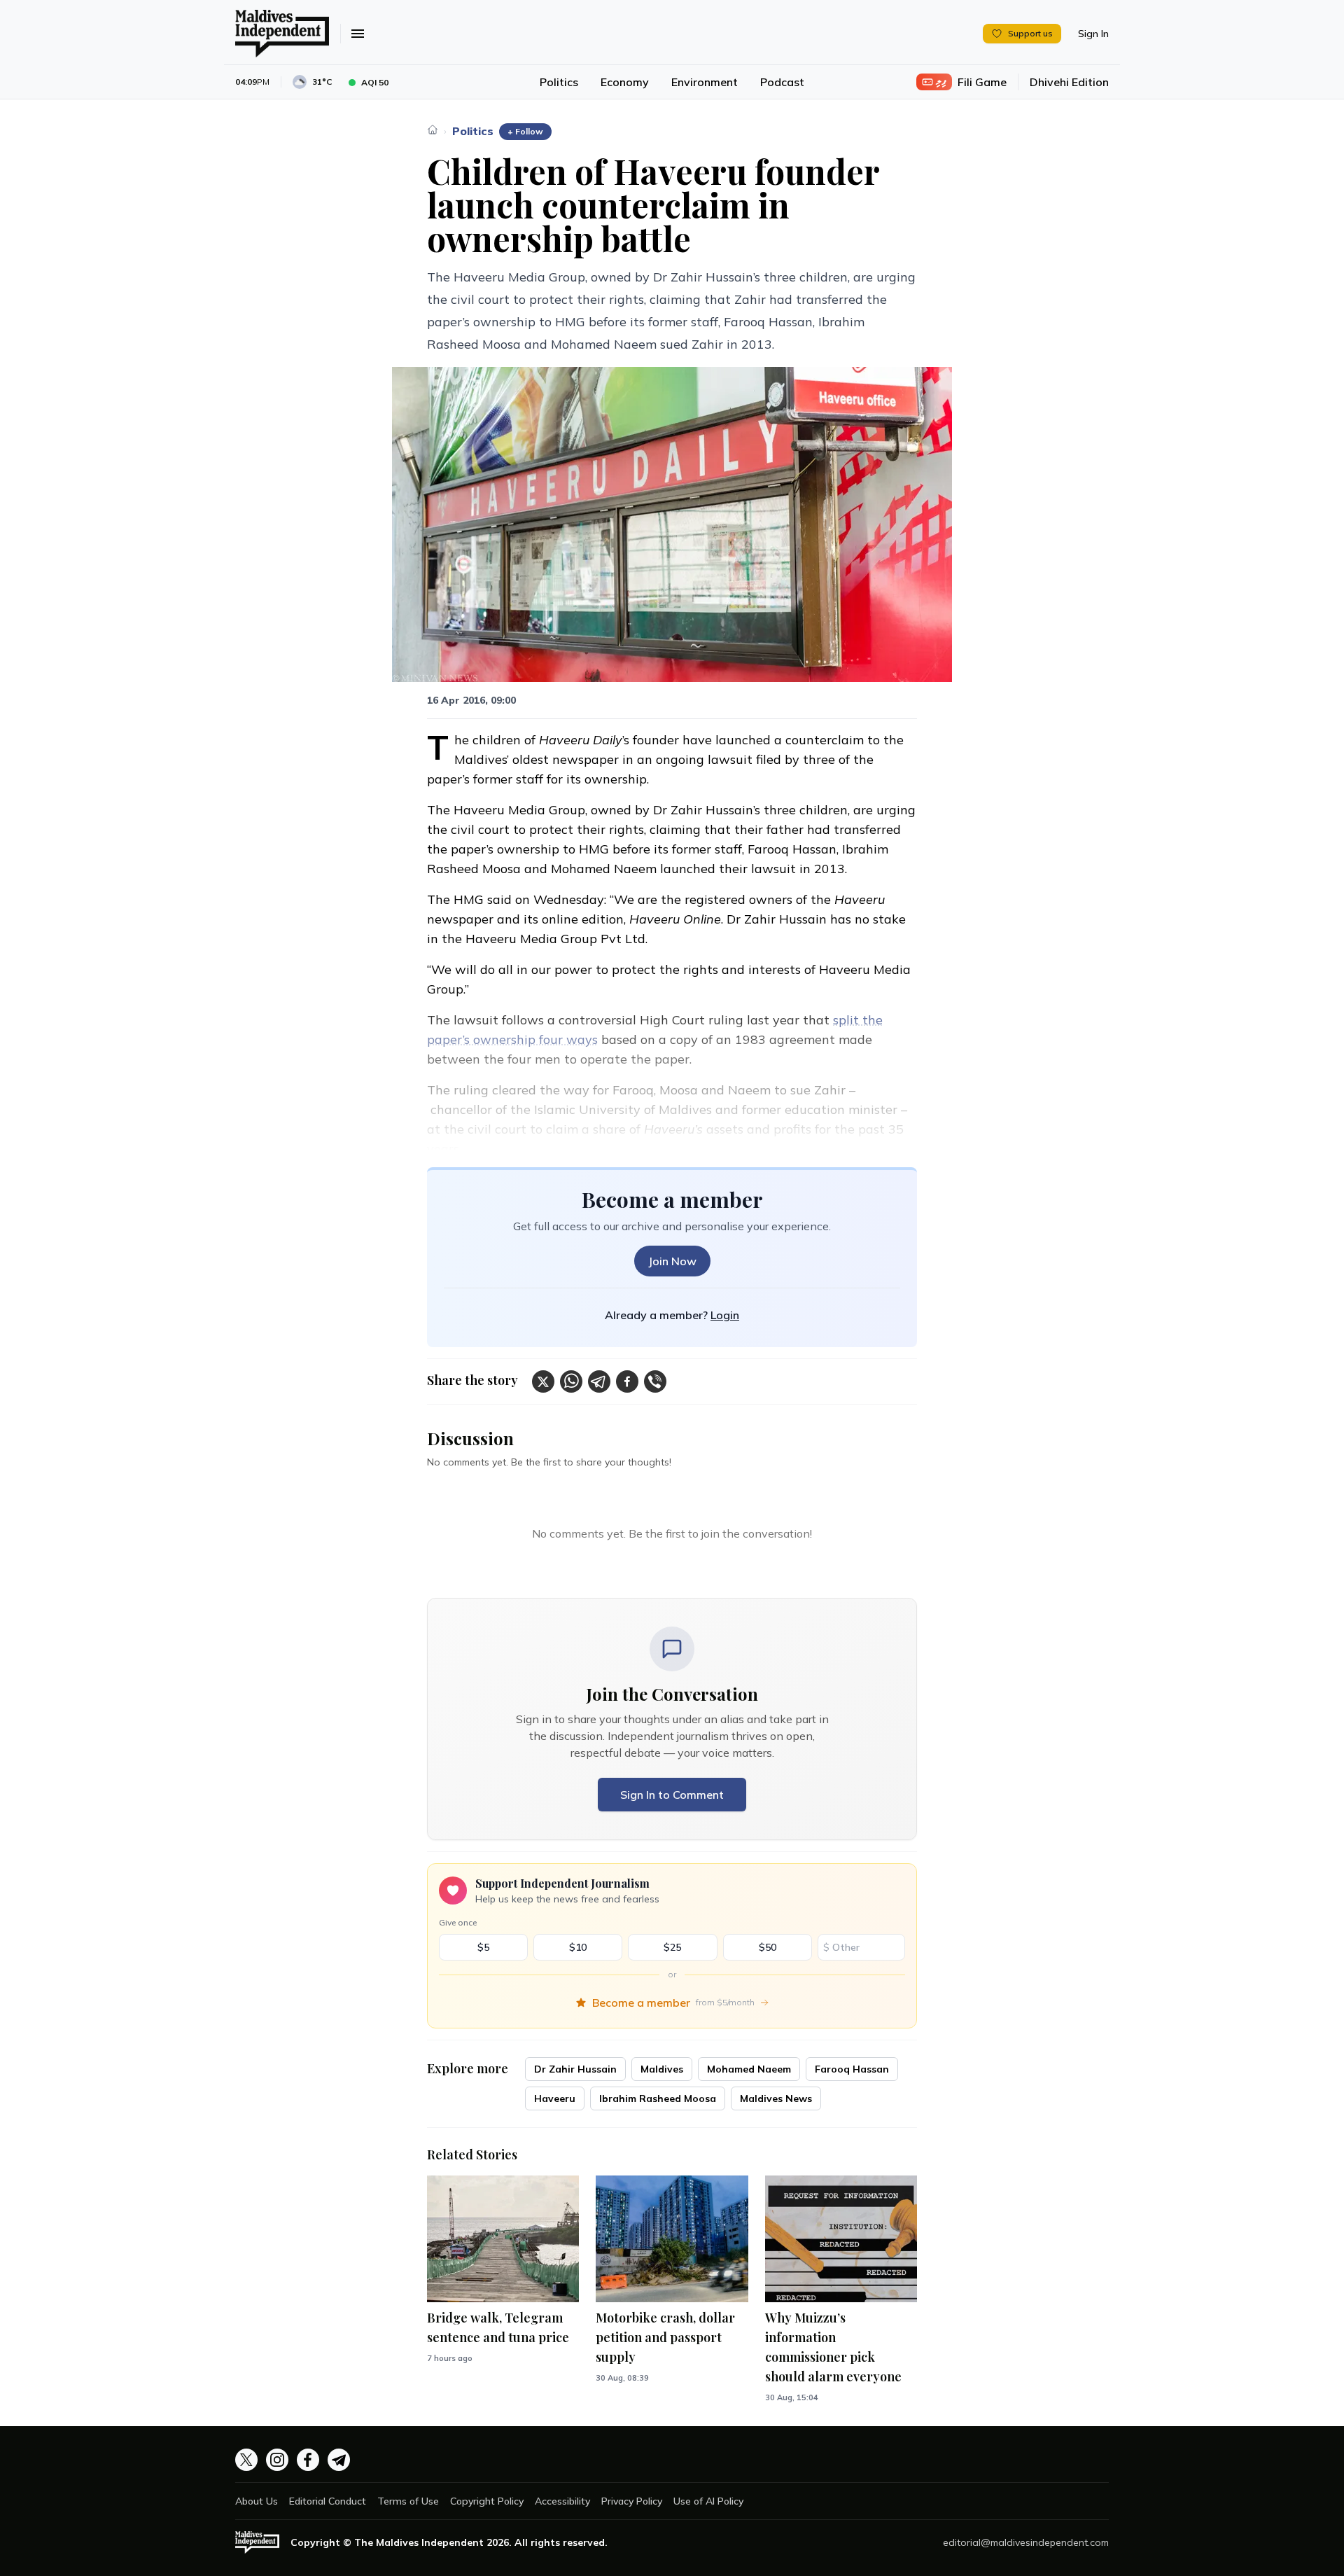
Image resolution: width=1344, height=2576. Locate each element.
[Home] (433, 130)
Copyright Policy (487, 2501)
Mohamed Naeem (749, 2069)
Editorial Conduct (328, 2501)
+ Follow (525, 131)
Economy (625, 82)
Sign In (1093, 34)
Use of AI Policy (708, 2501)
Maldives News (776, 2098)
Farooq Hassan (852, 2069)
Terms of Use (408, 2501)
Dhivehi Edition (1069, 82)
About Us (257, 2501)
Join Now (672, 1261)
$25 (672, 1947)
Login (725, 1315)
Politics (559, 82)
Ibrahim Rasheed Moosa (658, 2098)
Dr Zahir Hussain (575, 2069)
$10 (578, 1947)
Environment (705, 82)
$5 (483, 1947)
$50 (768, 1947)
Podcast (782, 82)
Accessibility (562, 2501)
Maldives (662, 2069)
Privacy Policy (632, 2501)
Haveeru (555, 2098)
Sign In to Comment (672, 1795)
